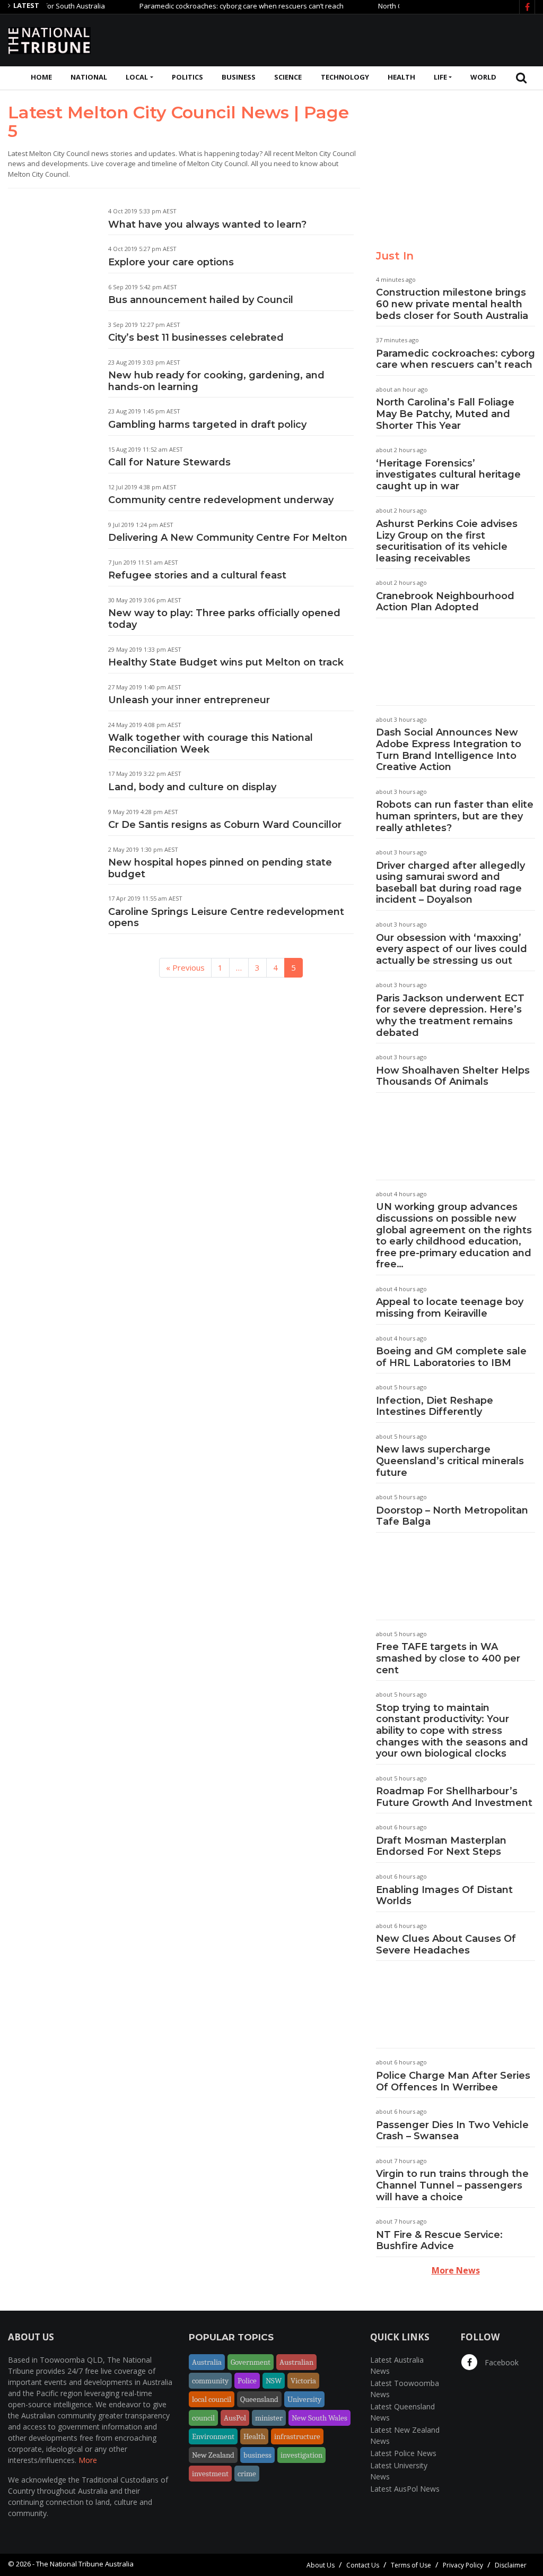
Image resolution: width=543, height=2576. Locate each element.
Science (288, 77)
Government (251, 2362)
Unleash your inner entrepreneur (189, 700)
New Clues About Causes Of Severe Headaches (446, 1944)
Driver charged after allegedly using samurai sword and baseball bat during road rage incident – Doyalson (450, 883)
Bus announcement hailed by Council (201, 300)
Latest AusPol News (405, 2489)
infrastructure (297, 2436)
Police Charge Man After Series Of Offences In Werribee (453, 2081)
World (483, 77)
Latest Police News (403, 2453)
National (89, 77)
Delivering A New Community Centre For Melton (228, 538)
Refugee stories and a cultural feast (197, 575)
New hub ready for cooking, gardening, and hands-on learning (216, 381)
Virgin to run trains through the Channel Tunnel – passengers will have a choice (452, 2185)
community (210, 2381)
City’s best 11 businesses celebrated (196, 338)
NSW (274, 2381)
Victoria (303, 2381)
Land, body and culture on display (192, 787)
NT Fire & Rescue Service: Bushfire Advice (439, 2241)
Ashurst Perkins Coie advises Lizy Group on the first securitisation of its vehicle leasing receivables (447, 541)
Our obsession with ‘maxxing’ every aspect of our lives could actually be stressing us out (452, 949)
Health (401, 77)
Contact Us (363, 2565)
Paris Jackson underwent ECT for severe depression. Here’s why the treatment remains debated (450, 1015)
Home (41, 77)
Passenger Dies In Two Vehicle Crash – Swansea (452, 2131)
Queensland (259, 2399)
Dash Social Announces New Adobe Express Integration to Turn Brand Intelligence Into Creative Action (449, 750)
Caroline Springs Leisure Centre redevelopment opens (226, 918)
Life (440, 77)
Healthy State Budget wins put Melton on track (226, 662)
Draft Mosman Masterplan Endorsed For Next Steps (441, 1846)
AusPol (235, 2418)
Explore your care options (171, 262)
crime (247, 2474)
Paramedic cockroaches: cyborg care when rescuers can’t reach (212, 6)
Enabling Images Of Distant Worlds (444, 1896)
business (257, 2455)
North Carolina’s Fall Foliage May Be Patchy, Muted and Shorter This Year (445, 414)
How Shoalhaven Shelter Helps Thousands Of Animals (453, 1076)
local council (212, 2399)
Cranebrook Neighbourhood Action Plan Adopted (445, 602)
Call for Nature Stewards (169, 462)
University (304, 2399)
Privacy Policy (463, 2565)
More (88, 2460)
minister (269, 2418)
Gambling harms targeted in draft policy (207, 425)
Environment (213, 2436)
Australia (207, 2362)
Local (137, 77)
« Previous (185, 967)
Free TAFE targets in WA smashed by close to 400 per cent (448, 1658)
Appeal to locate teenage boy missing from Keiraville (450, 1308)
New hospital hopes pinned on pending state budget (220, 868)
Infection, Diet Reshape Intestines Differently (435, 1406)
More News (456, 2270)
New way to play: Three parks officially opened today (224, 619)
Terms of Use (411, 2565)
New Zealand (213, 2455)
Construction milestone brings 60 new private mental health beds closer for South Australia (452, 304)
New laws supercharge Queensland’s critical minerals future (450, 1461)
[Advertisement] (342, 39)
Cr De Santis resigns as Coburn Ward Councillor (225, 825)
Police (247, 2381)
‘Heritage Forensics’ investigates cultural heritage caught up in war (448, 475)
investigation (301, 2455)
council (203, 2418)
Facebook (501, 2362)
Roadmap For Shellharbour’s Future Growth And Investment (454, 1797)
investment (210, 2474)
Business (239, 77)
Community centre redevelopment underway (221, 500)
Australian (296, 2362)
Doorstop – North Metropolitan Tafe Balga (452, 1516)
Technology (345, 77)
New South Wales (319, 2418)
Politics (187, 77)
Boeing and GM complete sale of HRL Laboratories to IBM (451, 1357)
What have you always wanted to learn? (207, 224)
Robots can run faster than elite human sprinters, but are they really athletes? (455, 816)
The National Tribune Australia (85, 2564)
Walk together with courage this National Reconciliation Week (211, 744)
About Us (321, 2565)
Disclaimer (511, 2565)
